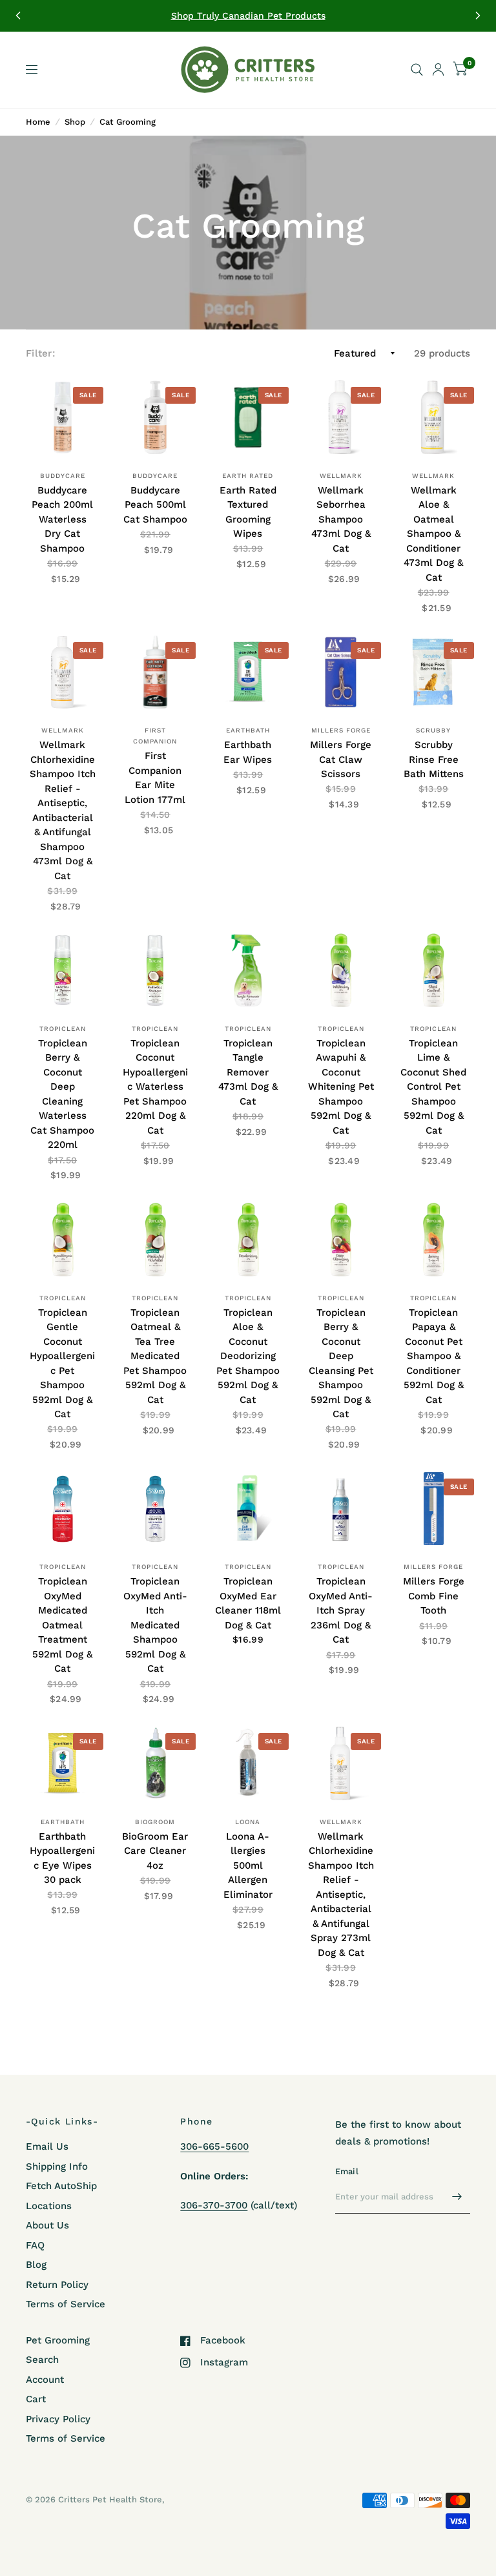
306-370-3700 (214, 2205)
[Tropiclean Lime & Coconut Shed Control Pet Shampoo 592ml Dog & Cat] (433, 970)
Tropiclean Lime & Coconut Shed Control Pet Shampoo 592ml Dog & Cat (433, 1087)
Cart (36, 2399)
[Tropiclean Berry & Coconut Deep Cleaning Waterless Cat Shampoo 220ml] (63, 970)
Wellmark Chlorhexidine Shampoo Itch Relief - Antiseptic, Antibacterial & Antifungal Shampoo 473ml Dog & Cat (63, 810)
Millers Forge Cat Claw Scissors (341, 759)
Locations (49, 2206)
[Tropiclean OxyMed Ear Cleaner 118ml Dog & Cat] (248, 1509)
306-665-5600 (214, 2146)
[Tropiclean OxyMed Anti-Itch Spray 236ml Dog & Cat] (341, 1509)
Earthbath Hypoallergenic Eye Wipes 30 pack (62, 1858)
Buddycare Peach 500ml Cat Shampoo (155, 505)
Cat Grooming (128, 122)
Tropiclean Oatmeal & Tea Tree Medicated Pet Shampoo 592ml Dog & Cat (155, 1356)
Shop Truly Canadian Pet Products (248, 16)
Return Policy (57, 2285)
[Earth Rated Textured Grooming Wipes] (248, 417)
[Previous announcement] (18, 16)
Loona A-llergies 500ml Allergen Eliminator (248, 1865)
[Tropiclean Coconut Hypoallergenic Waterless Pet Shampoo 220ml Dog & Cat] (156, 970)
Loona (248, 1822)
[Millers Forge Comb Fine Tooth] (433, 1509)
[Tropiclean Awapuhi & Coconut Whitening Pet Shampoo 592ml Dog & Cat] (341, 970)
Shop (75, 122)
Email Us (47, 2146)
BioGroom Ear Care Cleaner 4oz (155, 1851)
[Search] (417, 70)
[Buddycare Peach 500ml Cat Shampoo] (156, 417)
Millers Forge (341, 730)
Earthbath (248, 730)
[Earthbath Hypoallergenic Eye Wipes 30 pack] (63, 1763)
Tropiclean (63, 1029)
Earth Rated (248, 476)
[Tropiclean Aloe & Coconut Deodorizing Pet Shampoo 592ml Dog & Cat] (248, 1240)
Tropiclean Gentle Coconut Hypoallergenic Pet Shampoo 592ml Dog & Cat (62, 1364)
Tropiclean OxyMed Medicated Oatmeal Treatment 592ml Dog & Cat (62, 1625)
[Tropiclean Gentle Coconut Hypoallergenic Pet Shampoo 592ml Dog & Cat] (63, 1240)
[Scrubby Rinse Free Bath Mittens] (433, 672)
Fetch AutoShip (61, 2186)
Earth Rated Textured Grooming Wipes (248, 512)
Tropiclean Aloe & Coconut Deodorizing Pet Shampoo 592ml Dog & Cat (248, 1356)
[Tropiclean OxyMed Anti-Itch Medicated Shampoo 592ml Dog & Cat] (156, 1509)
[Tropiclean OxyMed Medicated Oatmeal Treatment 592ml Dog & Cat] (63, 1509)
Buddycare (63, 476)
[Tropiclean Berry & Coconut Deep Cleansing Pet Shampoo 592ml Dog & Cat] (341, 1240)
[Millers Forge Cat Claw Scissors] (341, 672)
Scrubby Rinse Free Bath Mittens (434, 759)
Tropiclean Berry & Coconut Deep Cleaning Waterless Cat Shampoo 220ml (62, 1094)
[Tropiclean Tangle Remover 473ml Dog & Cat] (248, 970)
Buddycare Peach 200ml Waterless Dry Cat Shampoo (62, 519)
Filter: (40, 353)
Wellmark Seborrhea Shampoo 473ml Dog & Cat (341, 519)
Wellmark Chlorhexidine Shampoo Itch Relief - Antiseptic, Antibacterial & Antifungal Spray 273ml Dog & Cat (341, 1895)
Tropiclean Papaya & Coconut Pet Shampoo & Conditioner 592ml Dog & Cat (434, 1356)
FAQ (35, 2245)
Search (42, 2360)
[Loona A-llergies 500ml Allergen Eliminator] (248, 1763)
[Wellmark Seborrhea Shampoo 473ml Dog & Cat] (341, 417)
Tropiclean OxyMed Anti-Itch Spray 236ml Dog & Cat (341, 1610)
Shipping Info (57, 2166)
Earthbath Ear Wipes (248, 752)
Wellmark (341, 476)
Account (45, 2380)
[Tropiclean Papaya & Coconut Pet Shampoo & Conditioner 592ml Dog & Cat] (433, 1240)
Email (347, 2171)
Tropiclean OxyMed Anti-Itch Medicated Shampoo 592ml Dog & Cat (155, 1625)
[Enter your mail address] (457, 2197)
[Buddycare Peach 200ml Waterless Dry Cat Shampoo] (63, 417)
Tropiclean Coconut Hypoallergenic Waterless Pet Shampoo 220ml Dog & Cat (155, 1087)
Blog (36, 2265)
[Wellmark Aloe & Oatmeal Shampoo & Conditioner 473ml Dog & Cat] (433, 417)
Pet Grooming (58, 2340)
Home (38, 122)
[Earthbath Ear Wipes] (248, 672)
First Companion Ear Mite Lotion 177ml (155, 778)
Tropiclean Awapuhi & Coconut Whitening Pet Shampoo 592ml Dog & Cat (341, 1087)
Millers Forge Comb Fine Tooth (434, 1596)
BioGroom (155, 1822)
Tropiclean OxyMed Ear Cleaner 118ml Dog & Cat (248, 1603)
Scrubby (433, 730)
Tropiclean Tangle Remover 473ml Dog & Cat (248, 1072)
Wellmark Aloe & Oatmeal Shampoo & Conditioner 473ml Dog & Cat (433, 534)
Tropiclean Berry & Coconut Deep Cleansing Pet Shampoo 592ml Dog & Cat (341, 1364)
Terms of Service (66, 2304)
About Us (47, 2225)
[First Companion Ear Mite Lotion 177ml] (156, 672)
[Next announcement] (478, 16)
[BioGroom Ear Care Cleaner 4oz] (156, 1763)
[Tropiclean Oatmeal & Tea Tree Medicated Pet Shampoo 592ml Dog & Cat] (156, 1240)
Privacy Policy (58, 2419)
